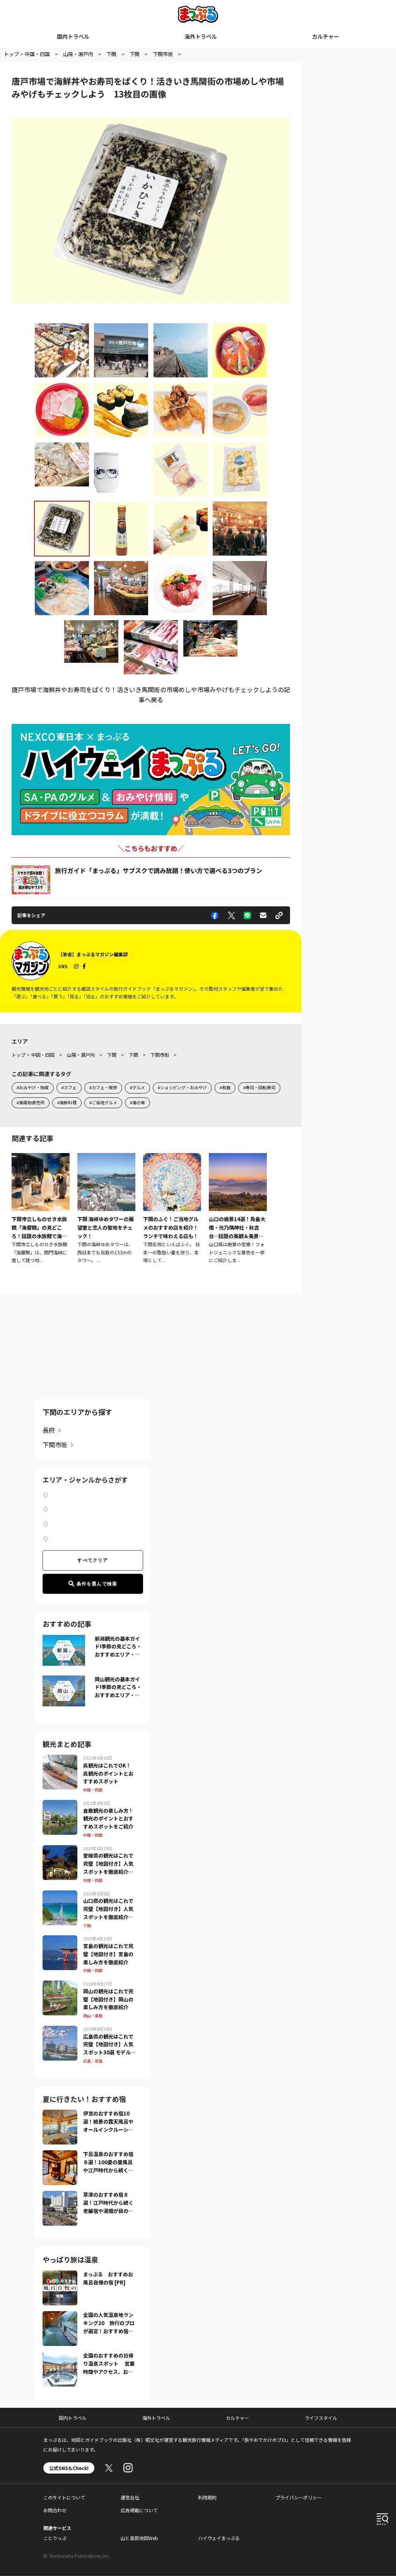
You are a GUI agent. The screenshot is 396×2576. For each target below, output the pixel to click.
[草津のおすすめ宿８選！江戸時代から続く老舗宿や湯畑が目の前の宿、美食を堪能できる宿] (60, 2196)
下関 (87, 1925)
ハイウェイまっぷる (219, 2538)
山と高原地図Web (139, 2538)
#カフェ (69, 1087)
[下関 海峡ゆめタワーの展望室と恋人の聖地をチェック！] (106, 1209)
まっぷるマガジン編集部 (102, 954)
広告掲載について (139, 2510)
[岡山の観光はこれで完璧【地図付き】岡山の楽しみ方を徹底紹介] (60, 1985)
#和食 (225, 1087)
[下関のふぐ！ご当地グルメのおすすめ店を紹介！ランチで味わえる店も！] (172, 1209)
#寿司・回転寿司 (259, 1087)
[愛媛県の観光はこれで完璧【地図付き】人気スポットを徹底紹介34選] (60, 1850)
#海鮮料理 (67, 1102)
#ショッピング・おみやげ (182, 1087)
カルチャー (326, 36)
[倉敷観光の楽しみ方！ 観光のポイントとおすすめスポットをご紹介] (60, 1805)
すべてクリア (93, 1560)
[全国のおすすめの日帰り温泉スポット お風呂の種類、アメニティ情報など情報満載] (60, 2356)
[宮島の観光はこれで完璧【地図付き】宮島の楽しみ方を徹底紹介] (60, 1940)
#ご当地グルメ (103, 1102)
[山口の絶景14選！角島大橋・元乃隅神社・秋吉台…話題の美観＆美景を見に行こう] (238, 1209)
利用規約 (207, 2497)
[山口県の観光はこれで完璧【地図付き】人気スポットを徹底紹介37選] (60, 1895)
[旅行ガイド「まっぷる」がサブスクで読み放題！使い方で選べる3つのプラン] (31, 880)
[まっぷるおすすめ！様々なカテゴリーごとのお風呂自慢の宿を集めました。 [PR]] (60, 2275)
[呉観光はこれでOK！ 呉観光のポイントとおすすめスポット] (60, 1759)
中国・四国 (93, 1790)
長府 (49, 1430)
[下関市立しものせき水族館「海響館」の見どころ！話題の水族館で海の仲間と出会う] (41, 1209)
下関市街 (55, 1445)
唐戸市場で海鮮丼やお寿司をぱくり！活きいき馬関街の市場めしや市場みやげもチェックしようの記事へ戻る (151, 694)
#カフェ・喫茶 (103, 1087)
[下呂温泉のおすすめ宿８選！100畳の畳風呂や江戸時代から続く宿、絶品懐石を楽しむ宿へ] (60, 2155)
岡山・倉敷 (93, 2016)
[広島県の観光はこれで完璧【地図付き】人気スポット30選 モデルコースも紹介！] (60, 2030)
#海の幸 (137, 1102)
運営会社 (130, 2497)
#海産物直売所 (31, 1102)
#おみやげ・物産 (33, 1087)
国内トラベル (73, 36)
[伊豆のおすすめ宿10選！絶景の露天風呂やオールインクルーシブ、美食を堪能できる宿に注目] (60, 2114)
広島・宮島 (93, 2061)
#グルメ (137, 1087)
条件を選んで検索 (97, 1584)
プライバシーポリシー (299, 2497)
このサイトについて (64, 2497)
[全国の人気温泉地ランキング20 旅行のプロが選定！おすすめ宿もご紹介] (60, 2316)
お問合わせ (55, 2510)
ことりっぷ (55, 2538)
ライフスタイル (321, 2418)
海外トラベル (201, 36)
